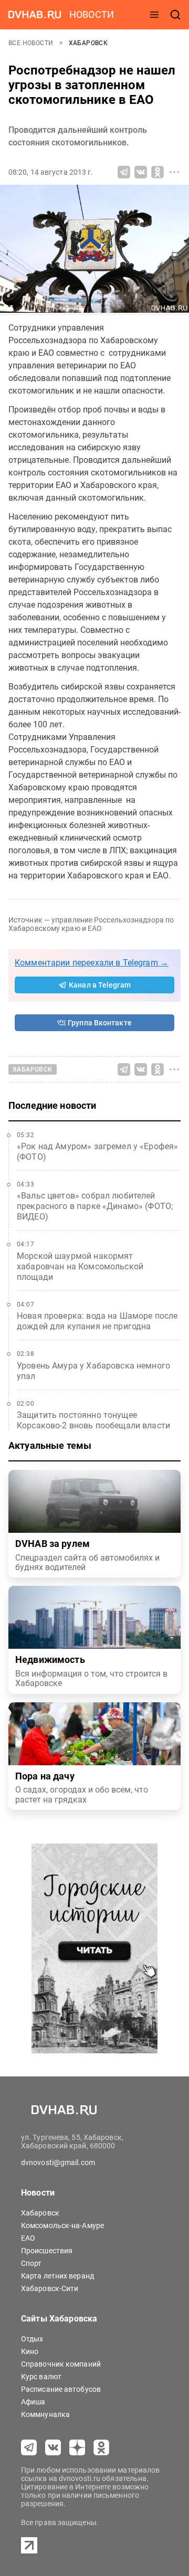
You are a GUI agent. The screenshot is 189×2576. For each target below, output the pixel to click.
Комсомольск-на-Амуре (62, 2225)
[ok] (101, 2447)
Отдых (32, 2339)
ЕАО (28, 2238)
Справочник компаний (61, 2364)
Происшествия (47, 2251)
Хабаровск (88, 43)
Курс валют (41, 2377)
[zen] (77, 2447)
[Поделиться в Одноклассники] (157, 172)
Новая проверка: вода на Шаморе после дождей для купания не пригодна (97, 1321)
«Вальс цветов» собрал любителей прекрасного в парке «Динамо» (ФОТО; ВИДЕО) (95, 1206)
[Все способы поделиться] (174, 172)
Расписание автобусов (61, 2389)
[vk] (53, 2447)
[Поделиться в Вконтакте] (141, 172)
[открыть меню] (154, 15)
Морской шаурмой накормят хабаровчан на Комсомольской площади (80, 1266)
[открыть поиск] (175, 15)
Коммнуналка (45, 2414)
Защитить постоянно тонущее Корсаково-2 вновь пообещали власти (93, 1420)
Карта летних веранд (57, 2276)
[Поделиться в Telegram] (124, 172)
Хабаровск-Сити (50, 2288)
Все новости (32, 43)
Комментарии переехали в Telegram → (92, 963)
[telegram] (29, 2447)
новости (92, 14)
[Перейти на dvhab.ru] (35, 15)
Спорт (31, 2263)
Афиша (33, 2402)
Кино (30, 2351)
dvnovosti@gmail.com (58, 2162)
